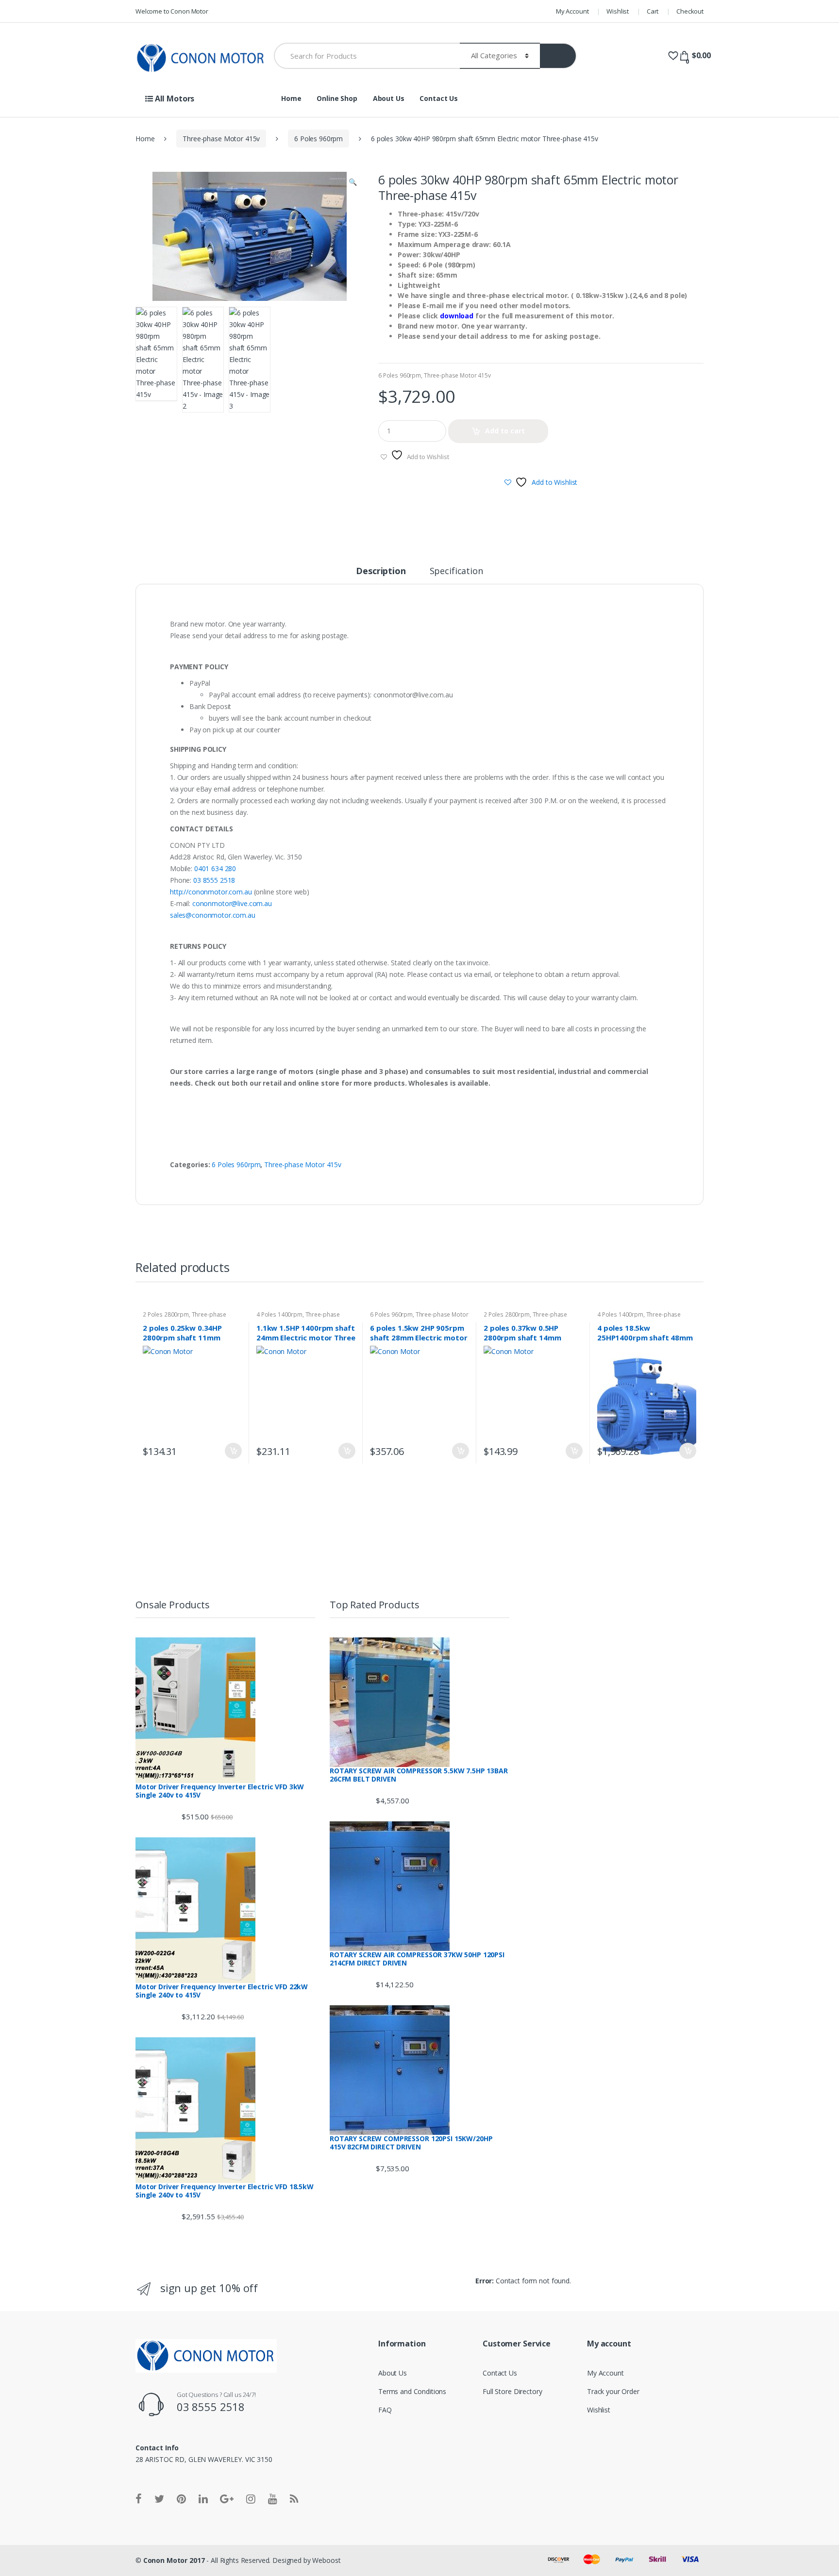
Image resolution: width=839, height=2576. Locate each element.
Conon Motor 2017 (174, 2560)
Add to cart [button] (233, 1451)
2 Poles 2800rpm (166, 1314)
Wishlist (618, 11)
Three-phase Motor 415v (221, 139)
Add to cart (505, 431)
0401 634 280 (215, 868)
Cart (653, 11)
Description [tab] (381, 571)
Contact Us (439, 98)
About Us (389, 98)
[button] (352, 183)
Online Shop (337, 98)
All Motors (174, 99)
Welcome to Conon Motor (172, 11)
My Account (572, 11)
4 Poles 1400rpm (279, 1314)
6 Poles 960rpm (319, 139)
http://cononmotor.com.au (211, 892)
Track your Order (613, 2391)
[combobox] (367, 56)
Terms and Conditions (412, 2391)
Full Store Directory (512, 2391)
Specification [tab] (456, 571)
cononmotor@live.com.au (232, 903)
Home (291, 98)
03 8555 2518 (214, 880)
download (457, 316)
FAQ (385, 2410)
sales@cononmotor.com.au (213, 915)
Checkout (690, 11)
